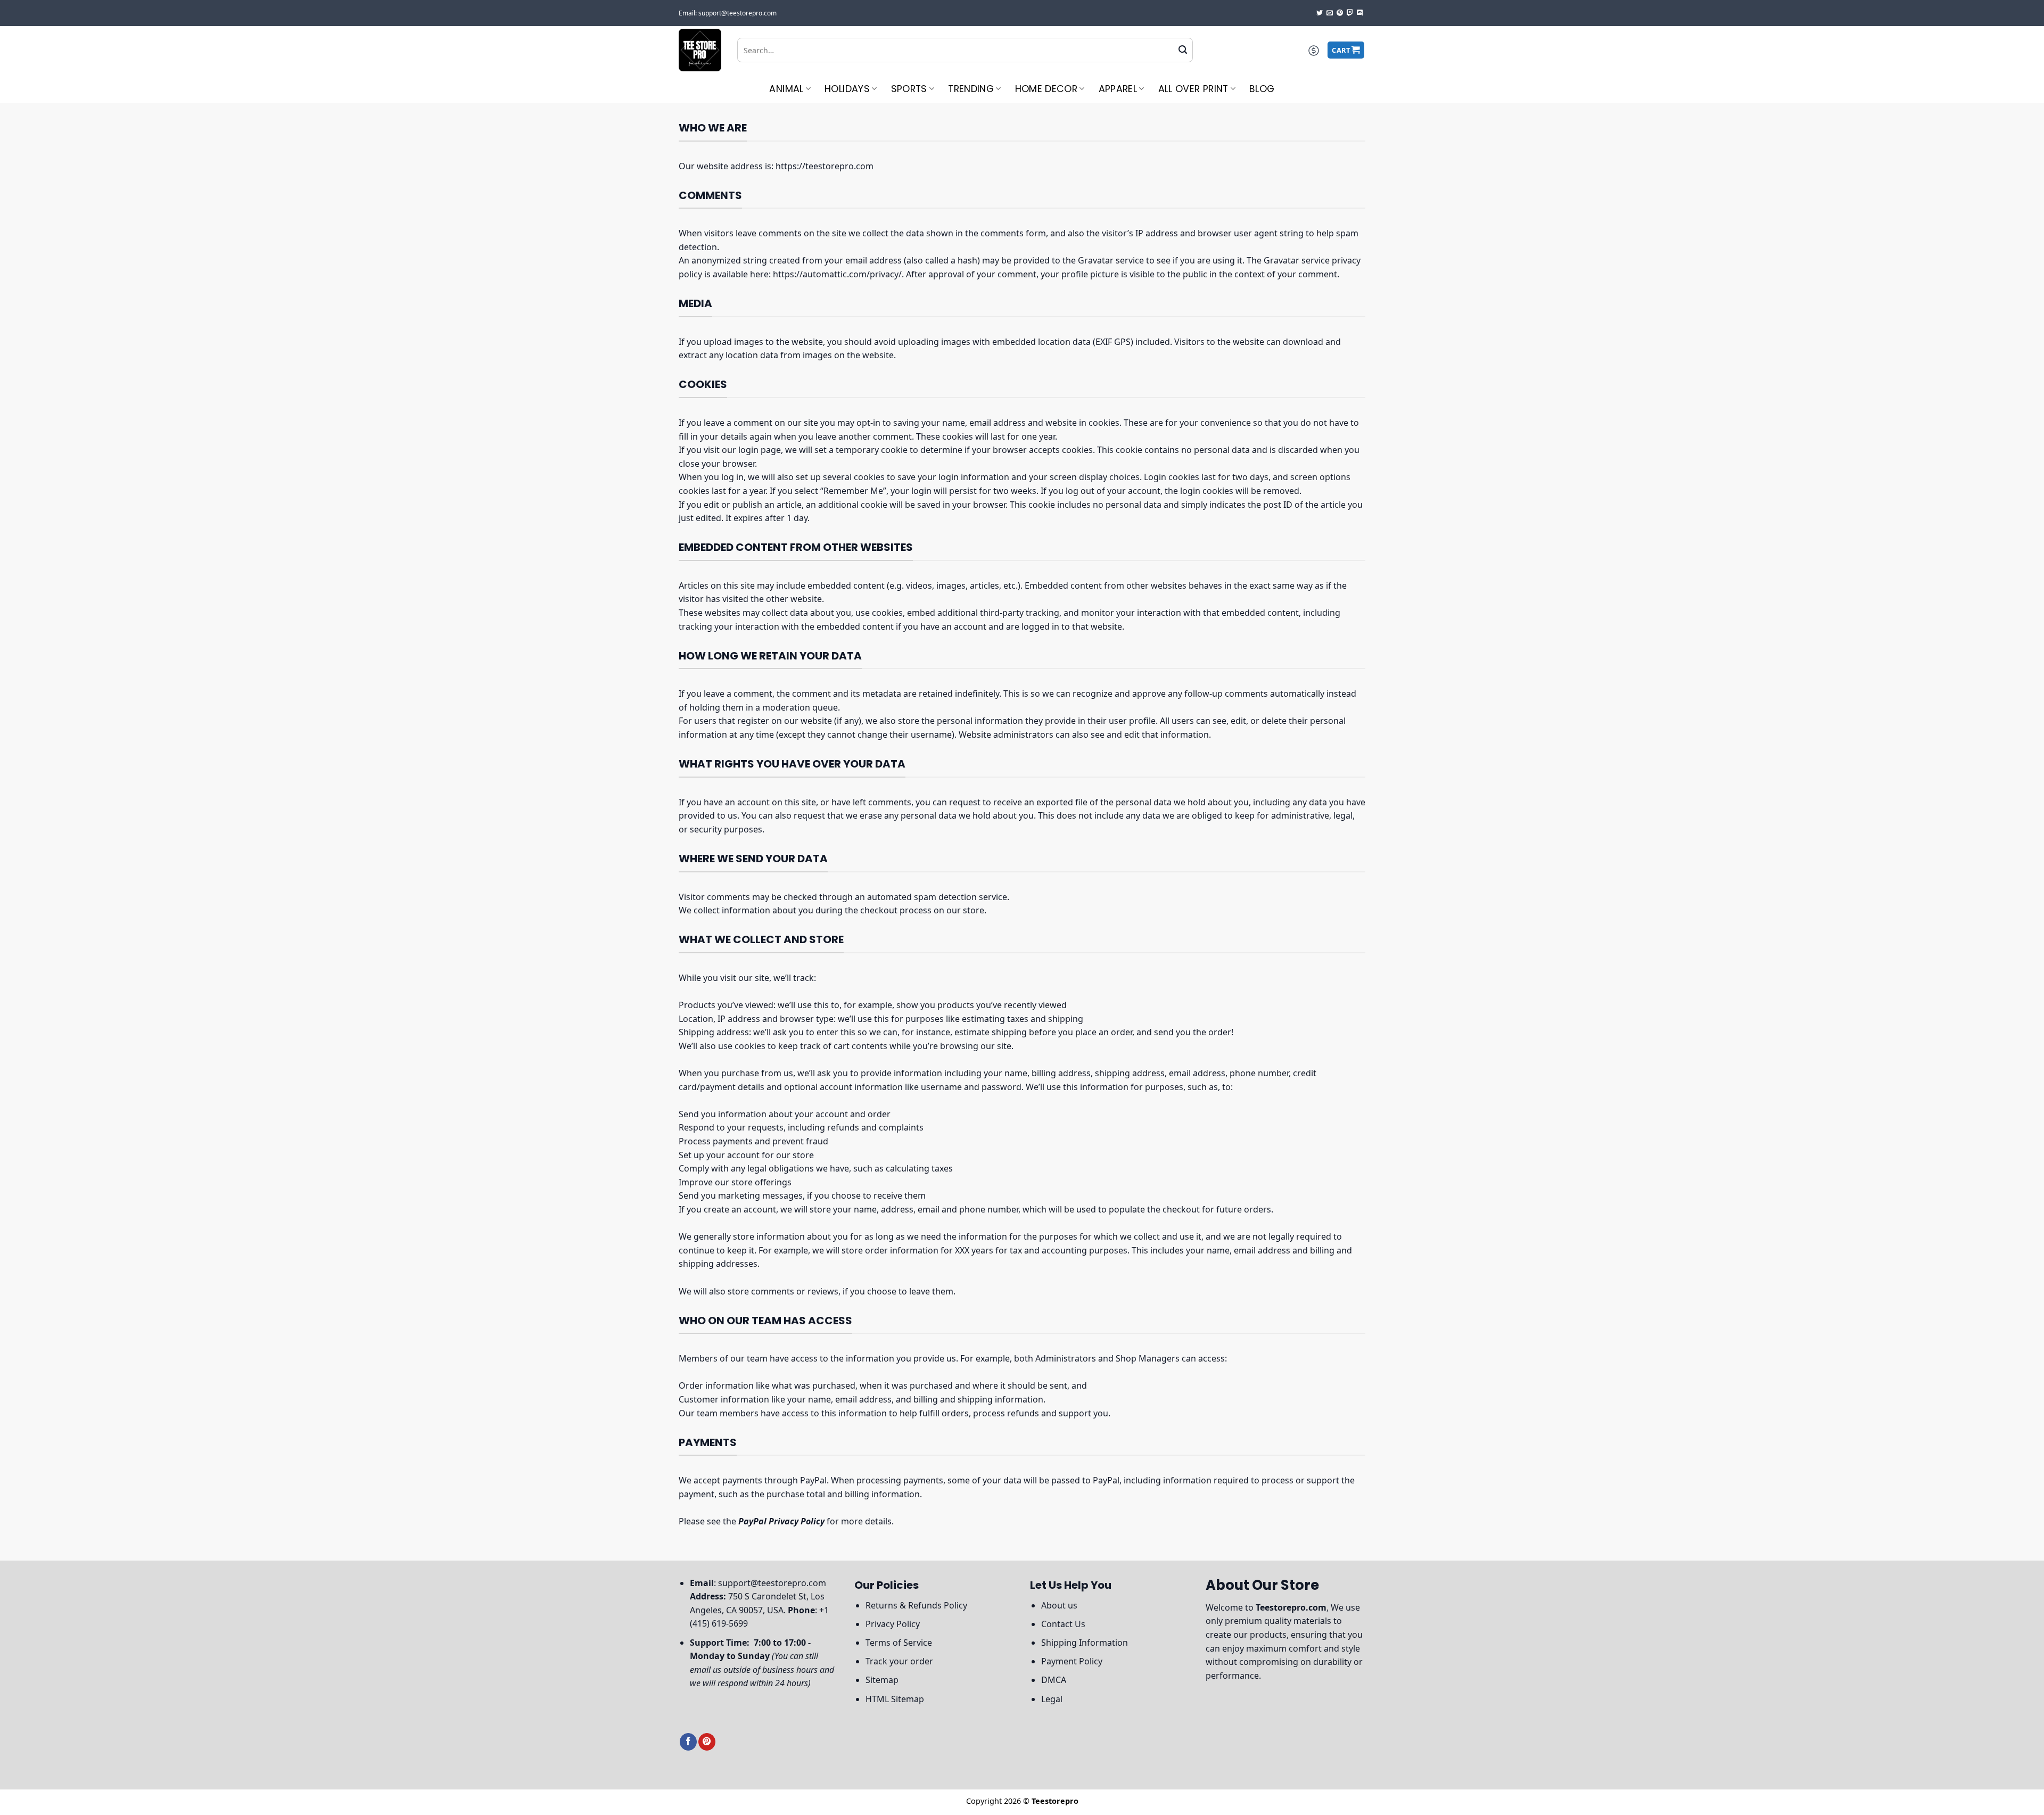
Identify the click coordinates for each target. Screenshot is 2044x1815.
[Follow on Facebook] (688, 1742)
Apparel (1118, 89)
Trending (971, 89)
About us (1059, 1605)
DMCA (1054, 1680)
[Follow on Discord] (1360, 13)
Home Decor (1046, 89)
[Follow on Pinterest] (1340, 13)
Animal (786, 89)
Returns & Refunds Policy (916, 1605)
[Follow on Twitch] (1350, 13)
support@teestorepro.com (772, 1583)
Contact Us (1063, 1624)
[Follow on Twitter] (1320, 13)
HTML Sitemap (895, 1699)
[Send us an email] (1330, 13)
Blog (1262, 89)
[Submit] (1183, 50)
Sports (909, 89)
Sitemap (882, 1680)
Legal (1052, 1699)
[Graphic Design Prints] (700, 50)
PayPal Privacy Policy (781, 1521)
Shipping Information (1085, 1643)
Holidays (847, 89)
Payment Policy (1072, 1661)
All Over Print (1193, 89)
